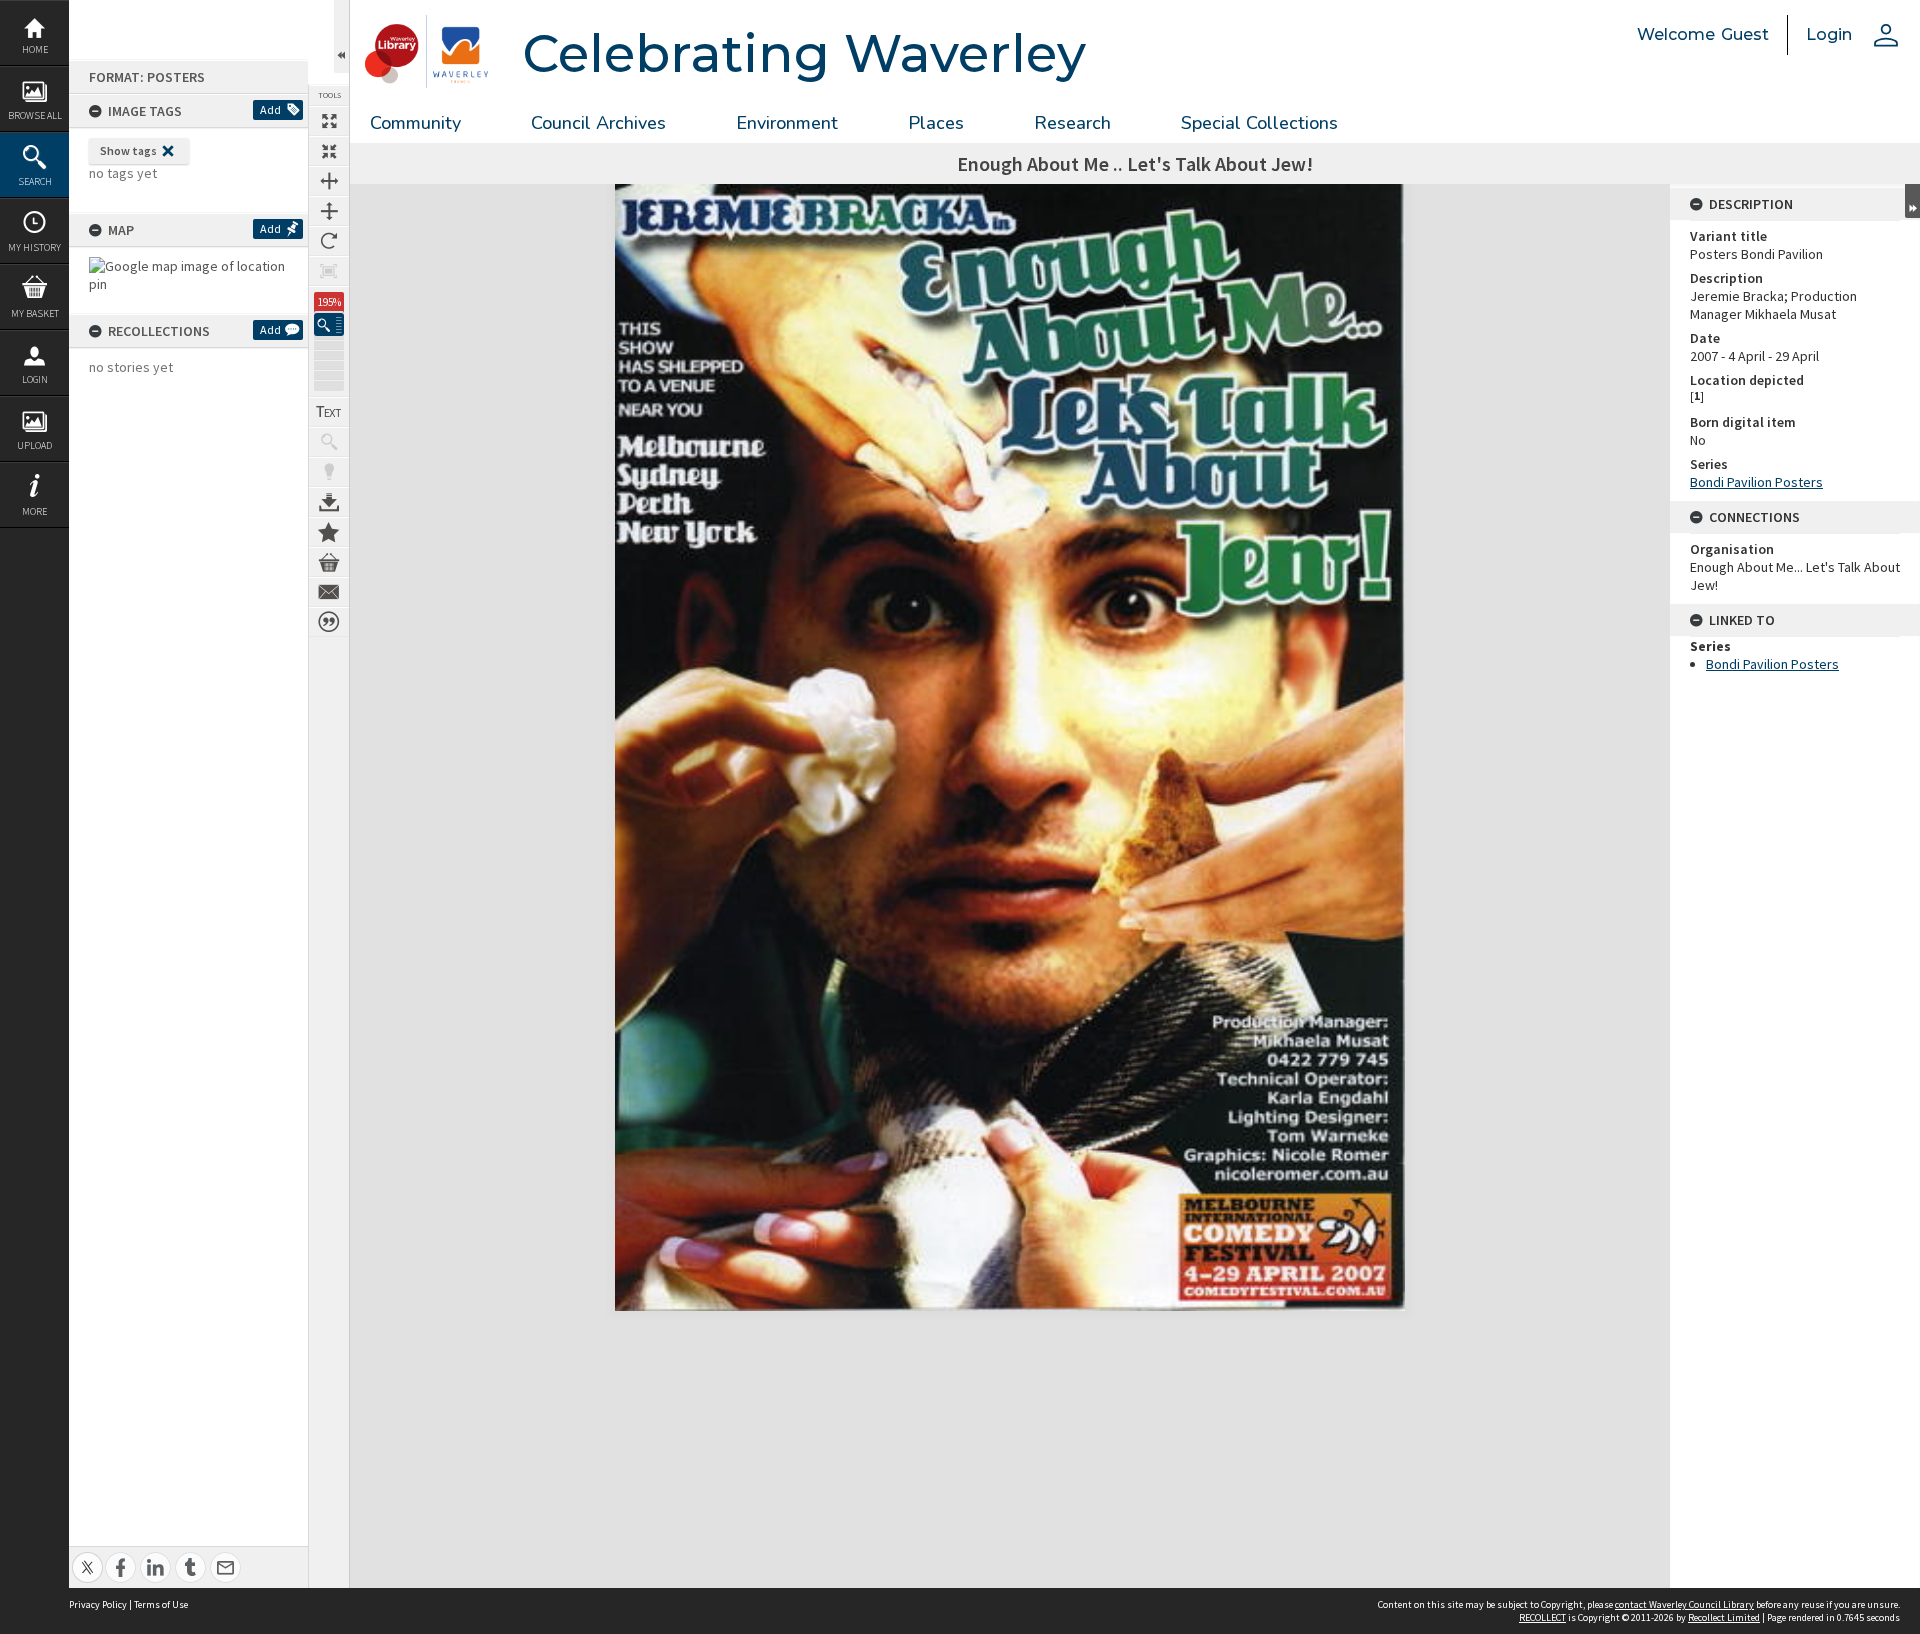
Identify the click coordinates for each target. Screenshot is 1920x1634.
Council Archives (598, 123)
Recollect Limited (1724, 1617)
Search (35, 181)
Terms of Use (161, 1604)
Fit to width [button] (329, 181)
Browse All (35, 115)
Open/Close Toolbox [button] (341, 36)
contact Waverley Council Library (1684, 1604)
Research (1072, 123)
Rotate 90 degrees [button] (329, 241)
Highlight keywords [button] (329, 472)
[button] (329, 324)
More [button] (34, 511)
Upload (34, 445)
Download (329, 502)
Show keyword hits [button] (329, 442)
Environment (787, 123)
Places (936, 123)
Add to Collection (329, 532)
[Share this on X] (87, 1556)
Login (35, 379)
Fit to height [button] (329, 211)
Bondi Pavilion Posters (1756, 482)
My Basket (35, 313)
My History (34, 247)
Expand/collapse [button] (1912, 201)
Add (270, 109)
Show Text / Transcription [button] (329, 412)
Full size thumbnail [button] (329, 121)
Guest (1745, 34)
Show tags (128, 150)
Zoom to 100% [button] (329, 271)
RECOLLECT (1542, 1617)
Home (35, 49)
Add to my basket (329, 562)
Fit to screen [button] (329, 151)
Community (415, 123)
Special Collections (1259, 123)
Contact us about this (329, 592)
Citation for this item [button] (329, 622)
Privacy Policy (98, 1604)
